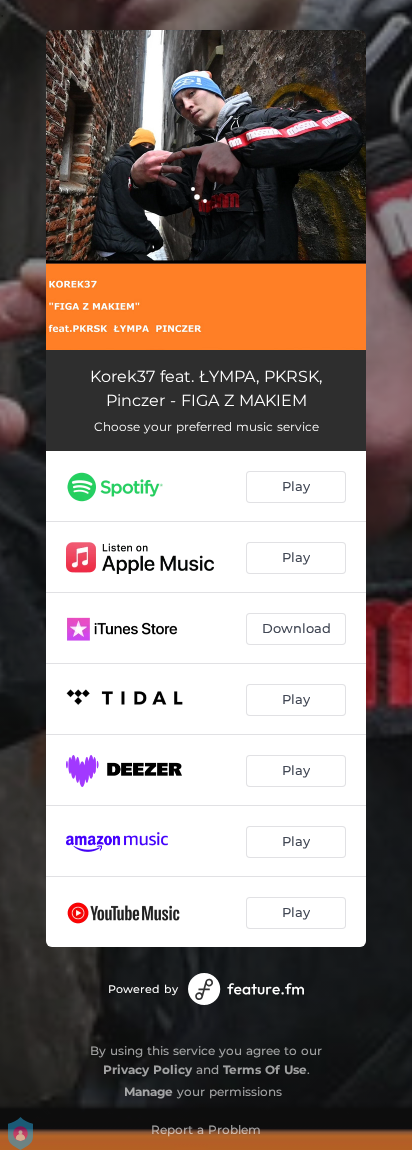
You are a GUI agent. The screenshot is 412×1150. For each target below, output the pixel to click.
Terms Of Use (265, 1069)
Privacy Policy (147, 1069)
